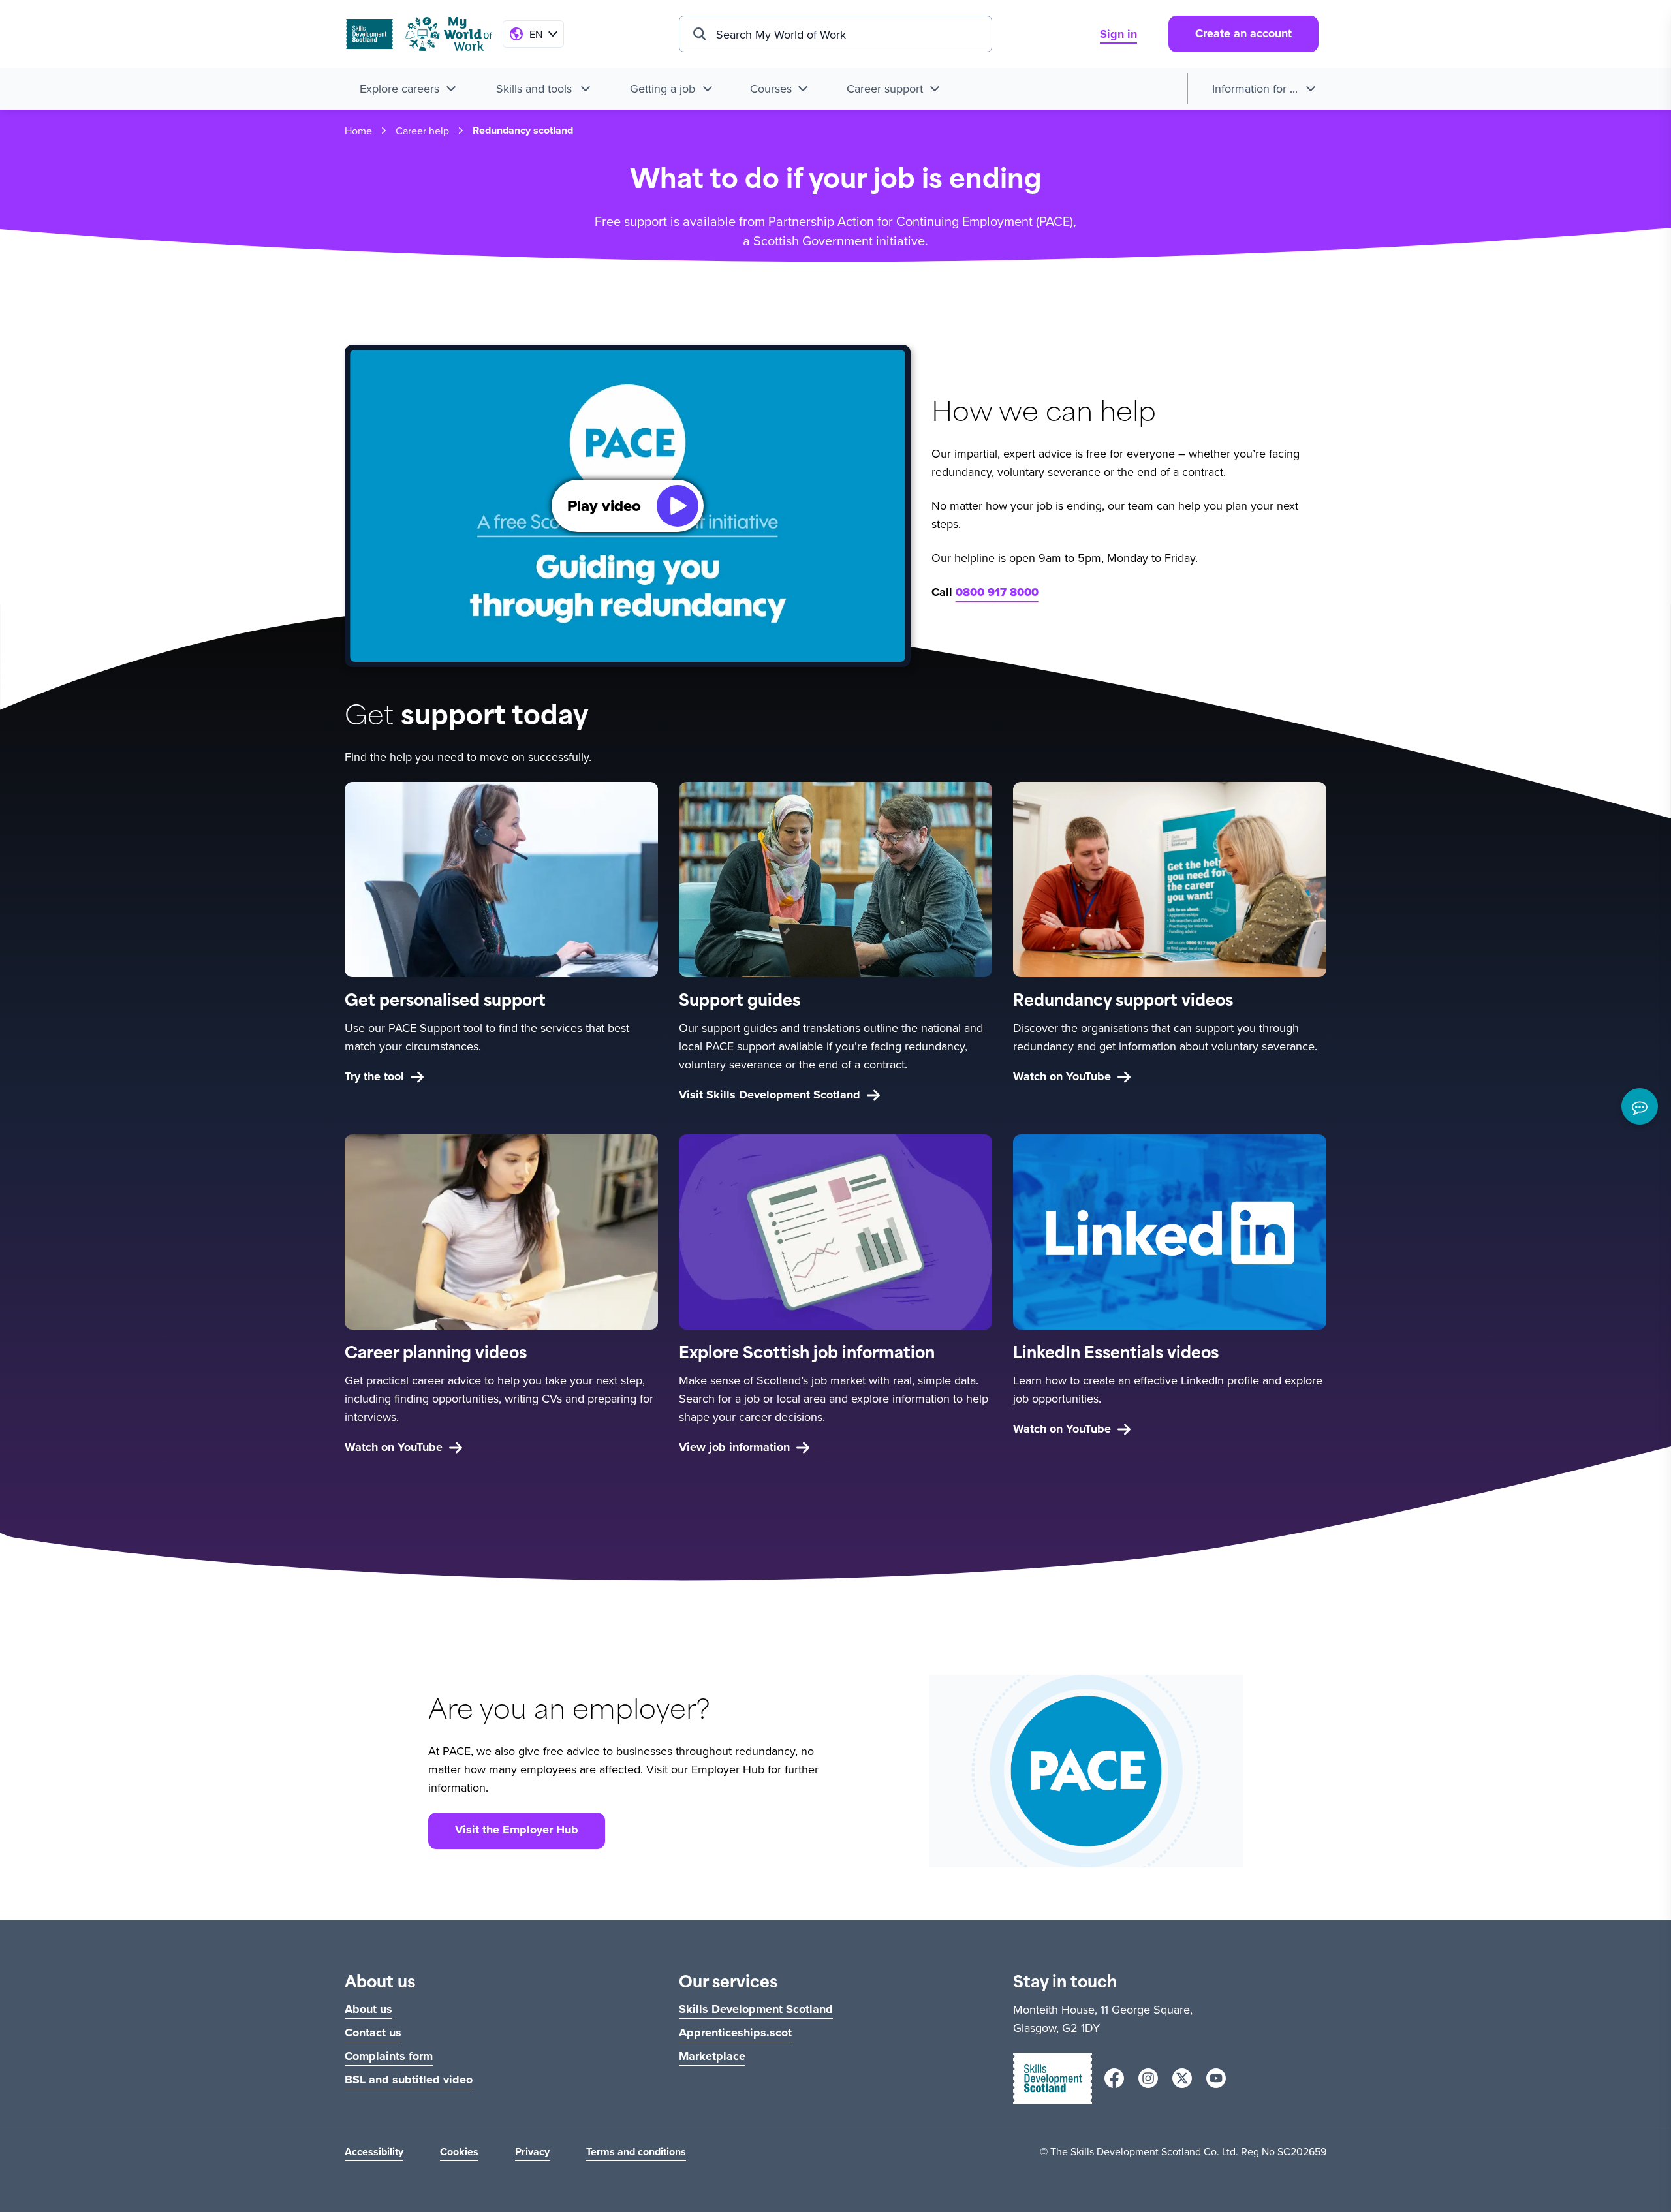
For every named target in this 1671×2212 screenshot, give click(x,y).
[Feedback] (1640, 1106)
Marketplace (712, 2056)
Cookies (459, 2152)
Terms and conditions (636, 2152)
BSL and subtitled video (409, 2080)
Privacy (532, 2152)
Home (358, 131)
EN (536, 34)
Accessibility (374, 2152)
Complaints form (389, 2056)
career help (422, 131)
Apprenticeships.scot (735, 2033)
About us (368, 2009)
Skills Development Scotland (756, 2009)
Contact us (373, 2033)
